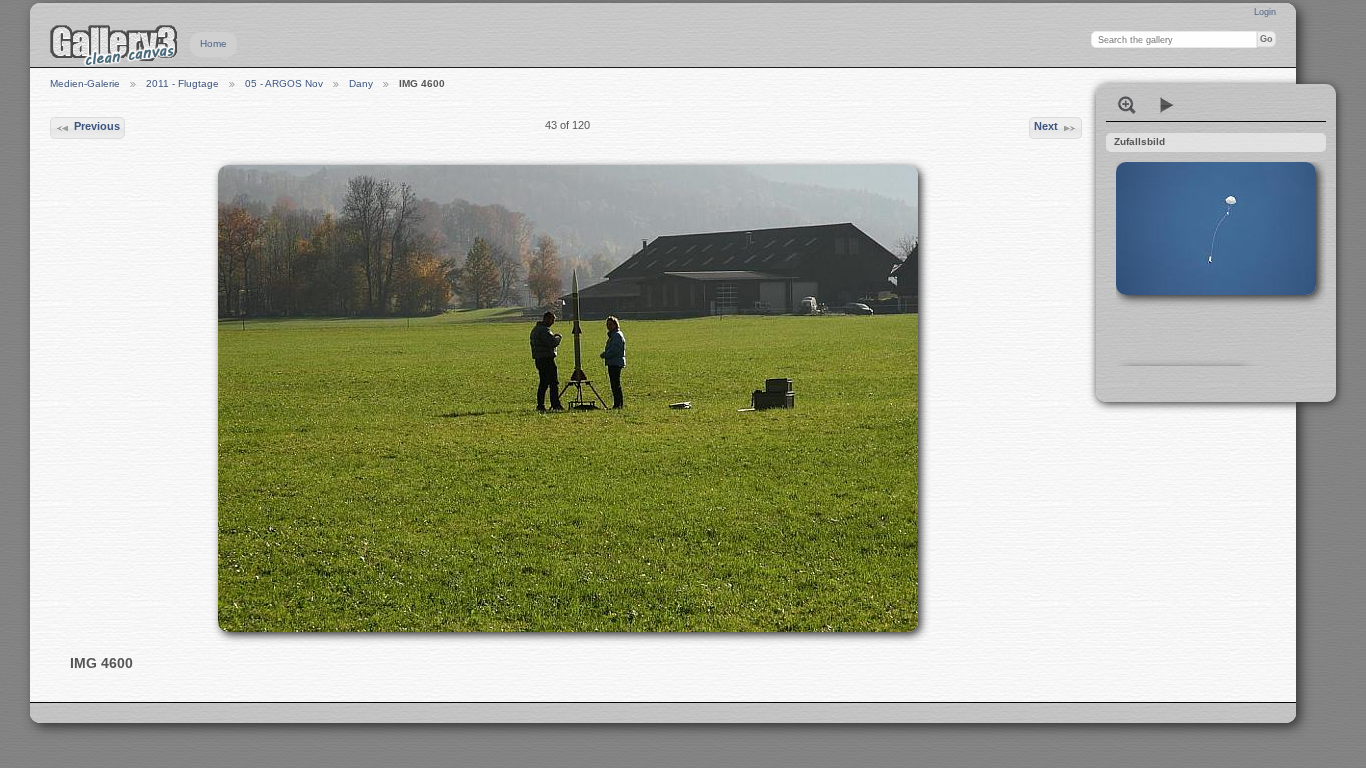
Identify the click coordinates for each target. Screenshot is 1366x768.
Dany (361, 83)
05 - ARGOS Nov (284, 83)
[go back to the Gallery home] (114, 45)
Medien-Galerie (85, 83)
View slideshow (1167, 105)
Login (1265, 12)
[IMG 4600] (568, 398)
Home (213, 43)
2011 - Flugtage (182, 83)
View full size (1127, 105)
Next (1046, 126)
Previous (97, 126)
